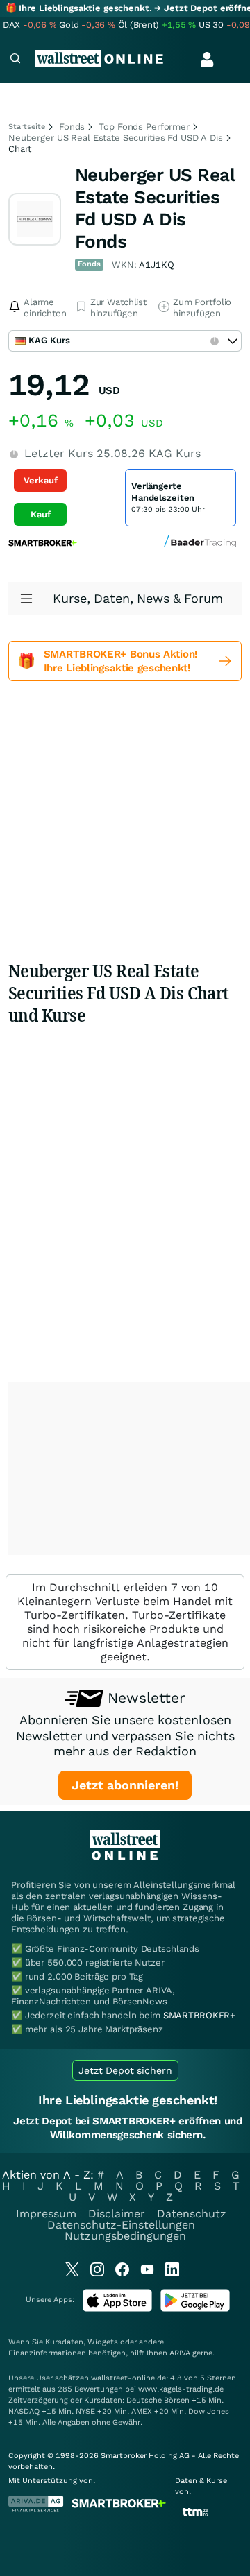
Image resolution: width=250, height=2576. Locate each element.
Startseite (27, 127)
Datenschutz (192, 2214)
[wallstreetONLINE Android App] (195, 2309)
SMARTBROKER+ (199, 2015)
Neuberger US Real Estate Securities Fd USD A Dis (116, 138)
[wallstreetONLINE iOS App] (117, 2309)
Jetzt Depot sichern (125, 2070)
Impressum (46, 2214)
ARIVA (180, 2353)
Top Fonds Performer (144, 127)
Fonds (72, 127)
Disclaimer (117, 2214)
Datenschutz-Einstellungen (121, 2225)
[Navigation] (15, 60)
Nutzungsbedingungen (125, 2236)
